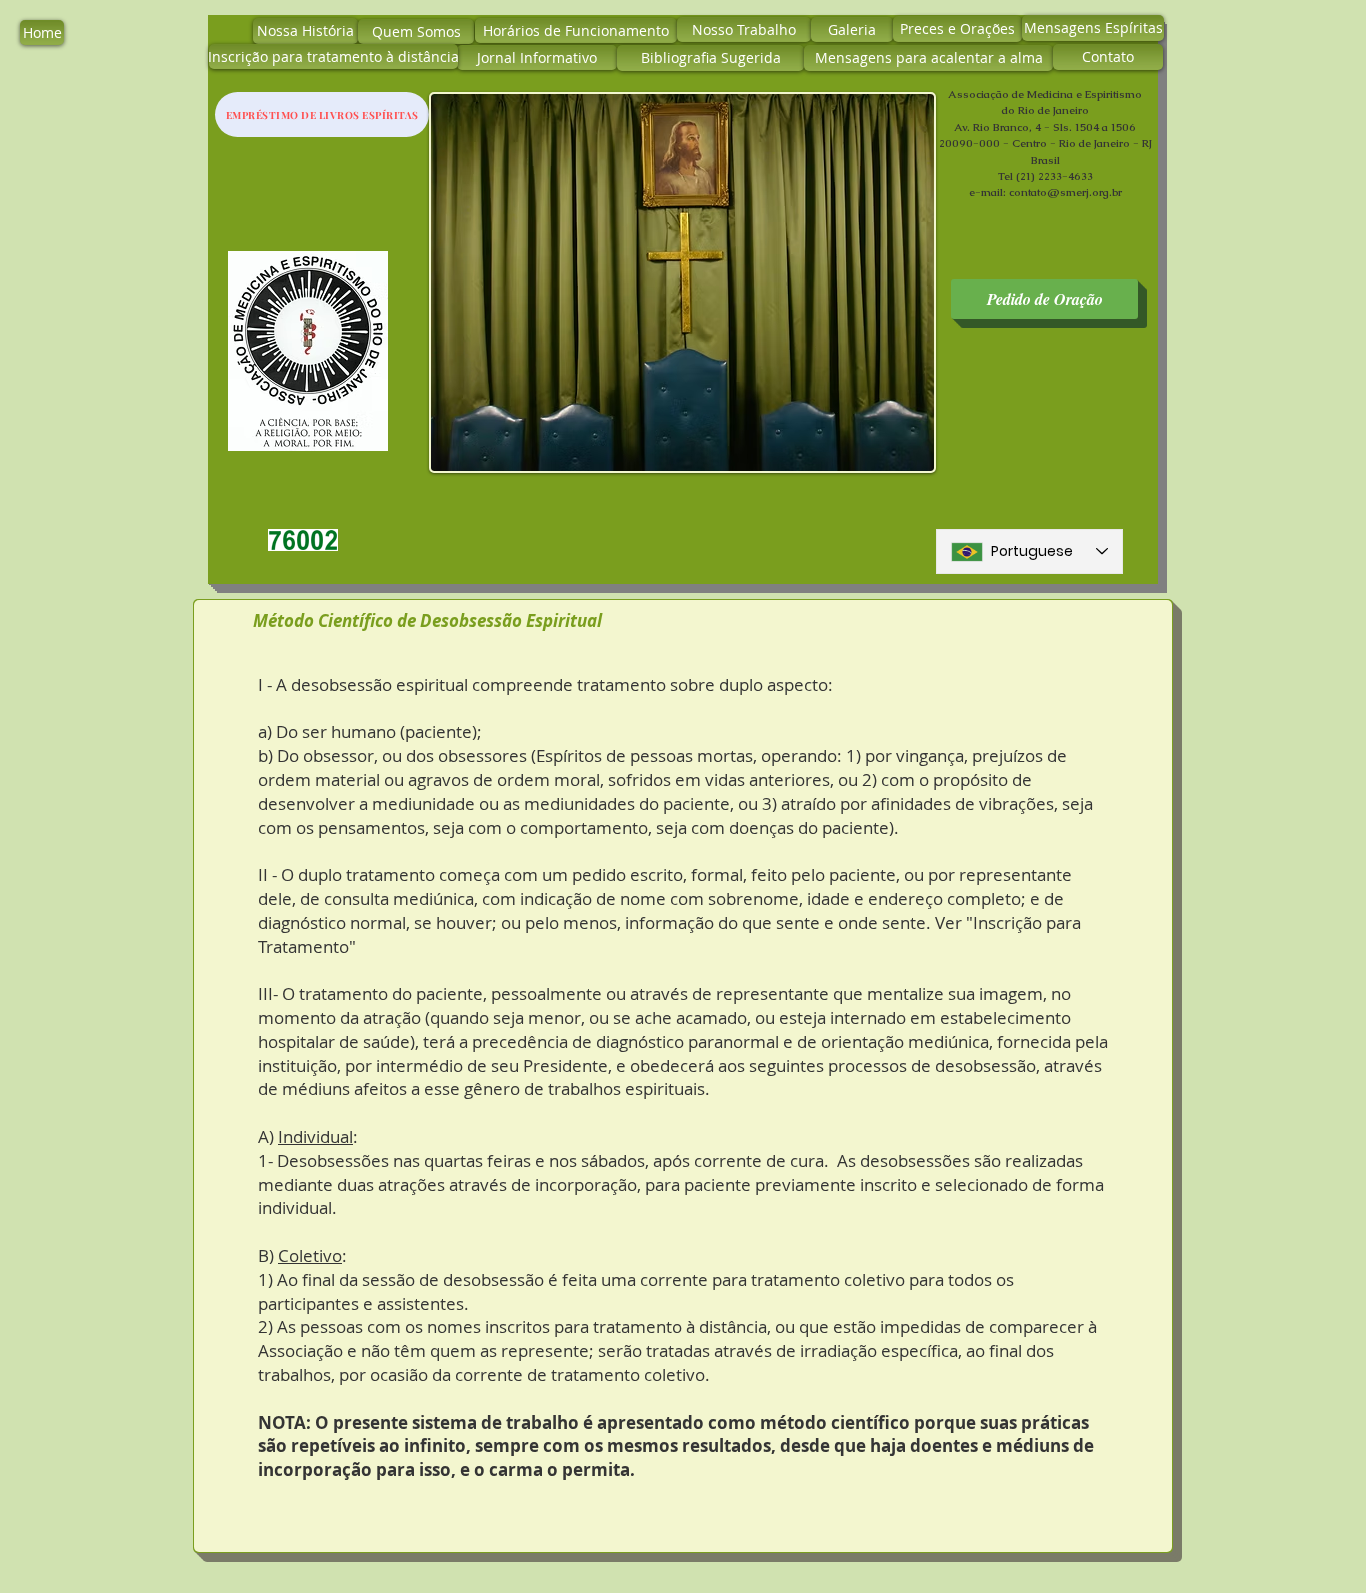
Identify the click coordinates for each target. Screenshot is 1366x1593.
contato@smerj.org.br (1065, 192)
